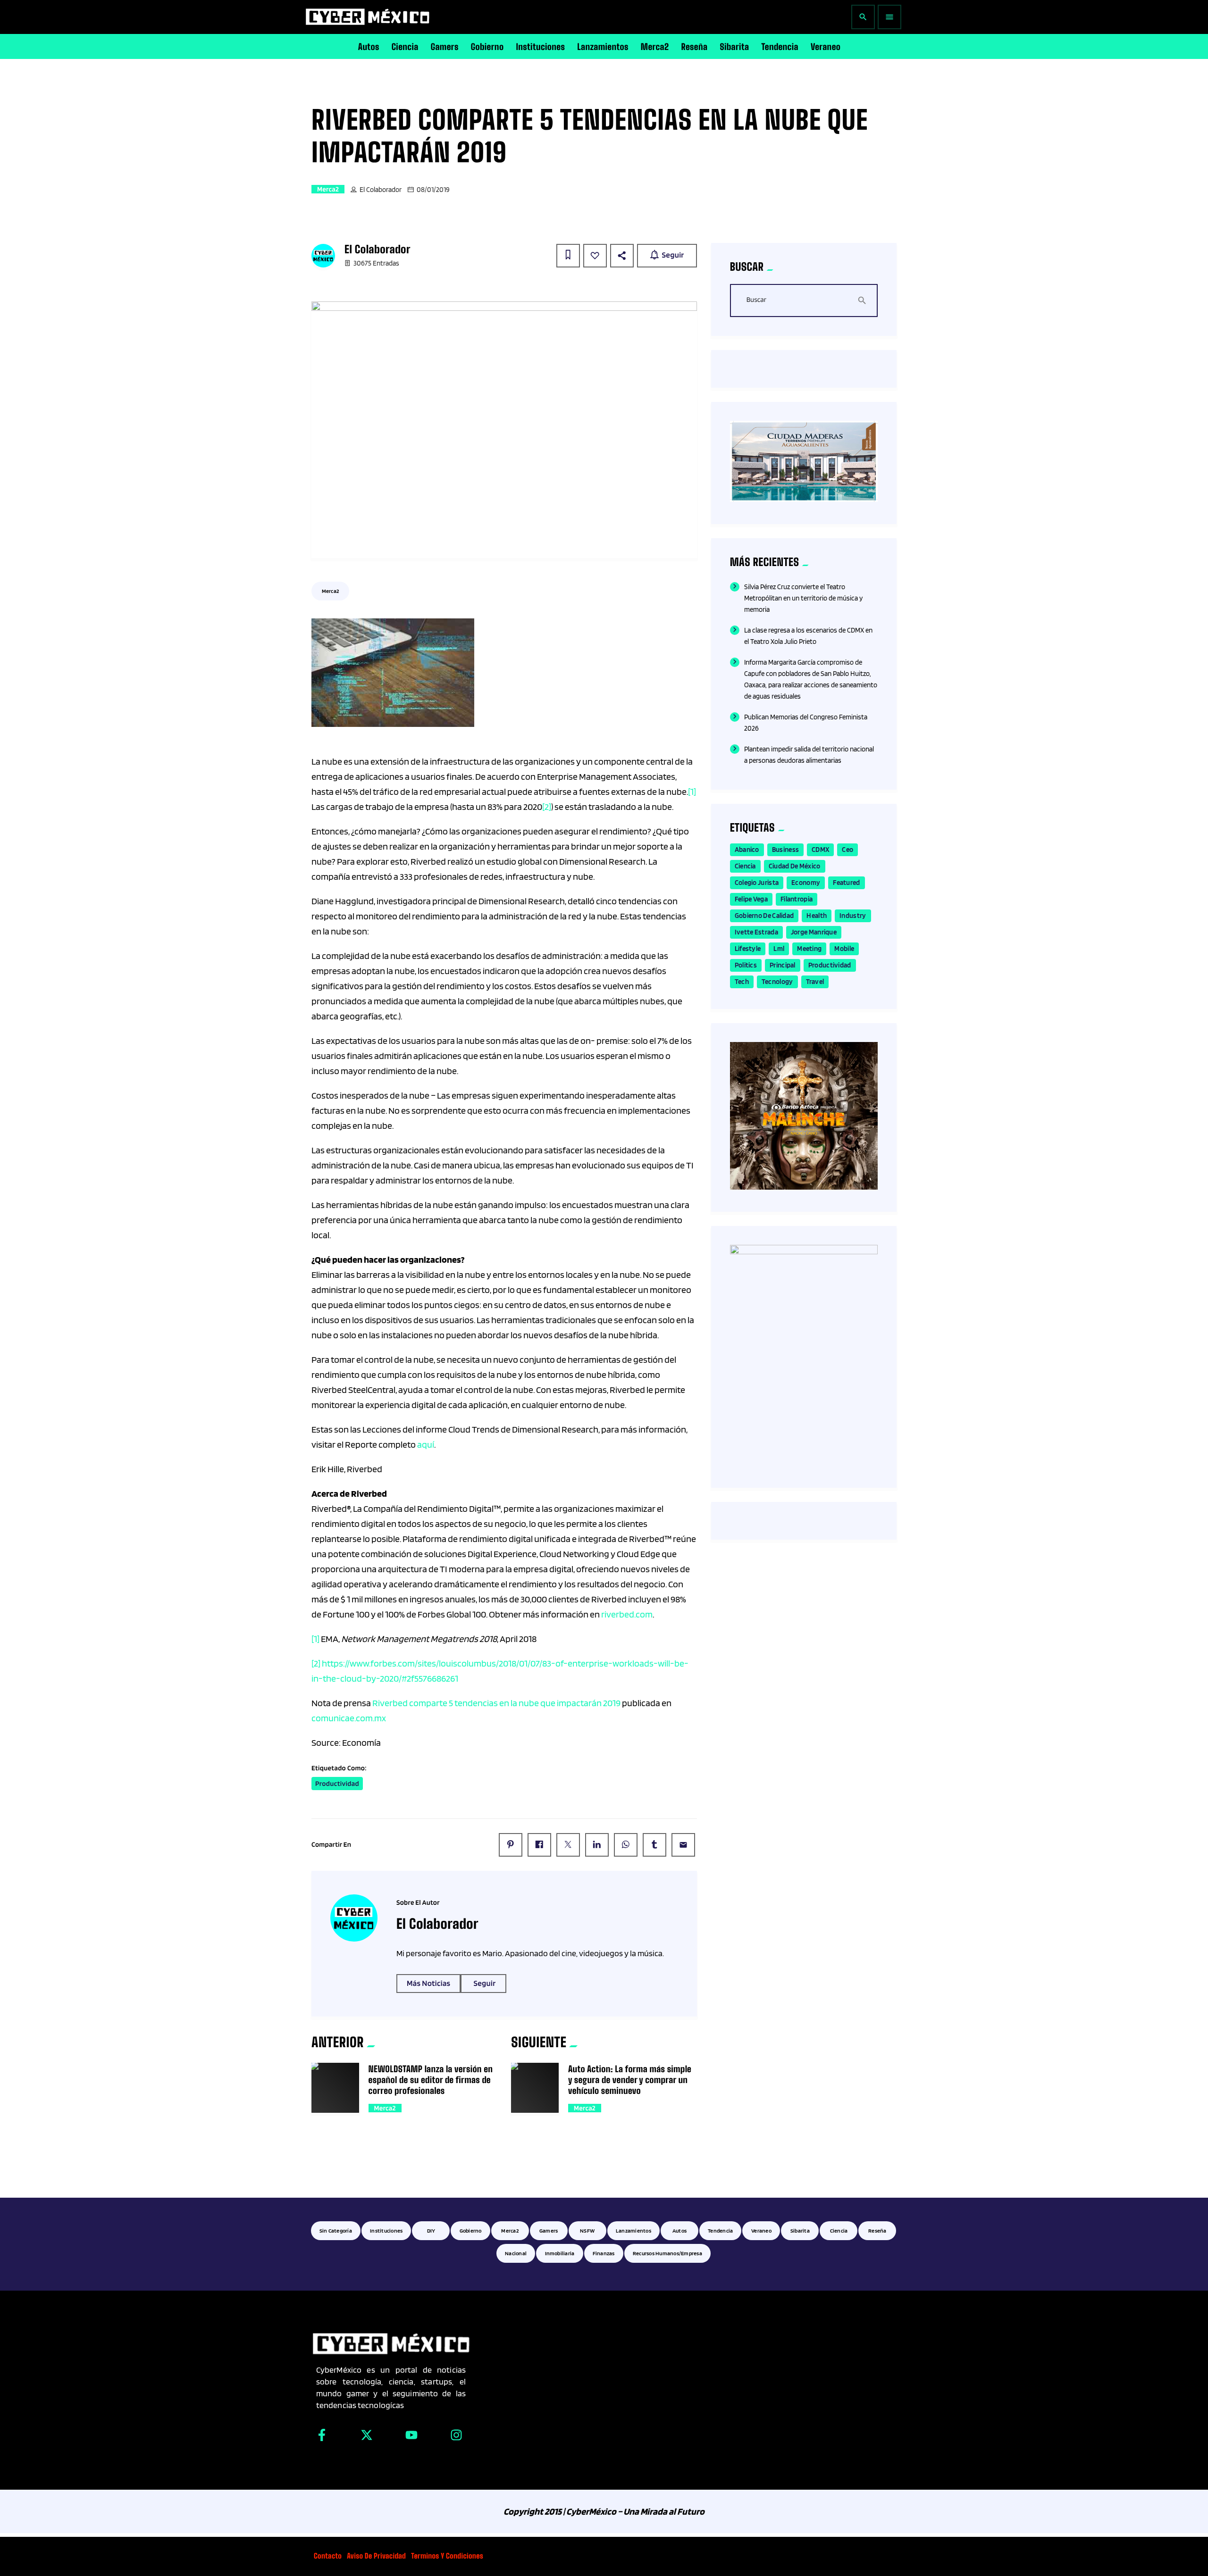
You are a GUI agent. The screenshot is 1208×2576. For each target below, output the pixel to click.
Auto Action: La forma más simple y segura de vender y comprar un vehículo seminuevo (630, 2080)
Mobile (844, 949)
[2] (547, 807)
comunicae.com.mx (349, 1718)
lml (779, 949)
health (817, 916)
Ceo (847, 850)
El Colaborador (381, 190)
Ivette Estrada (756, 932)
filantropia (797, 899)
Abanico (747, 850)
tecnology (777, 982)
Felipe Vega (751, 899)
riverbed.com (627, 1614)
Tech (742, 982)
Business (785, 850)
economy (806, 883)
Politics (746, 965)
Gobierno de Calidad (764, 916)
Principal (783, 965)
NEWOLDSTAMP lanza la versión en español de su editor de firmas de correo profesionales (431, 2080)
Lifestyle (748, 949)
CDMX (820, 850)
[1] (692, 792)
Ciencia (745, 866)
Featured (846, 883)
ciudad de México (795, 866)
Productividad (337, 1784)
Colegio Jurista (757, 883)
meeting (809, 949)
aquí (426, 1444)
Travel (815, 982)
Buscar (756, 300)
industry (853, 916)
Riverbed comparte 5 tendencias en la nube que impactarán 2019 (496, 1703)
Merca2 (328, 189)
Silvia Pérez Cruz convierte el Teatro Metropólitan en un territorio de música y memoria (803, 598)
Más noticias (428, 1984)
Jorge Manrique (814, 932)
